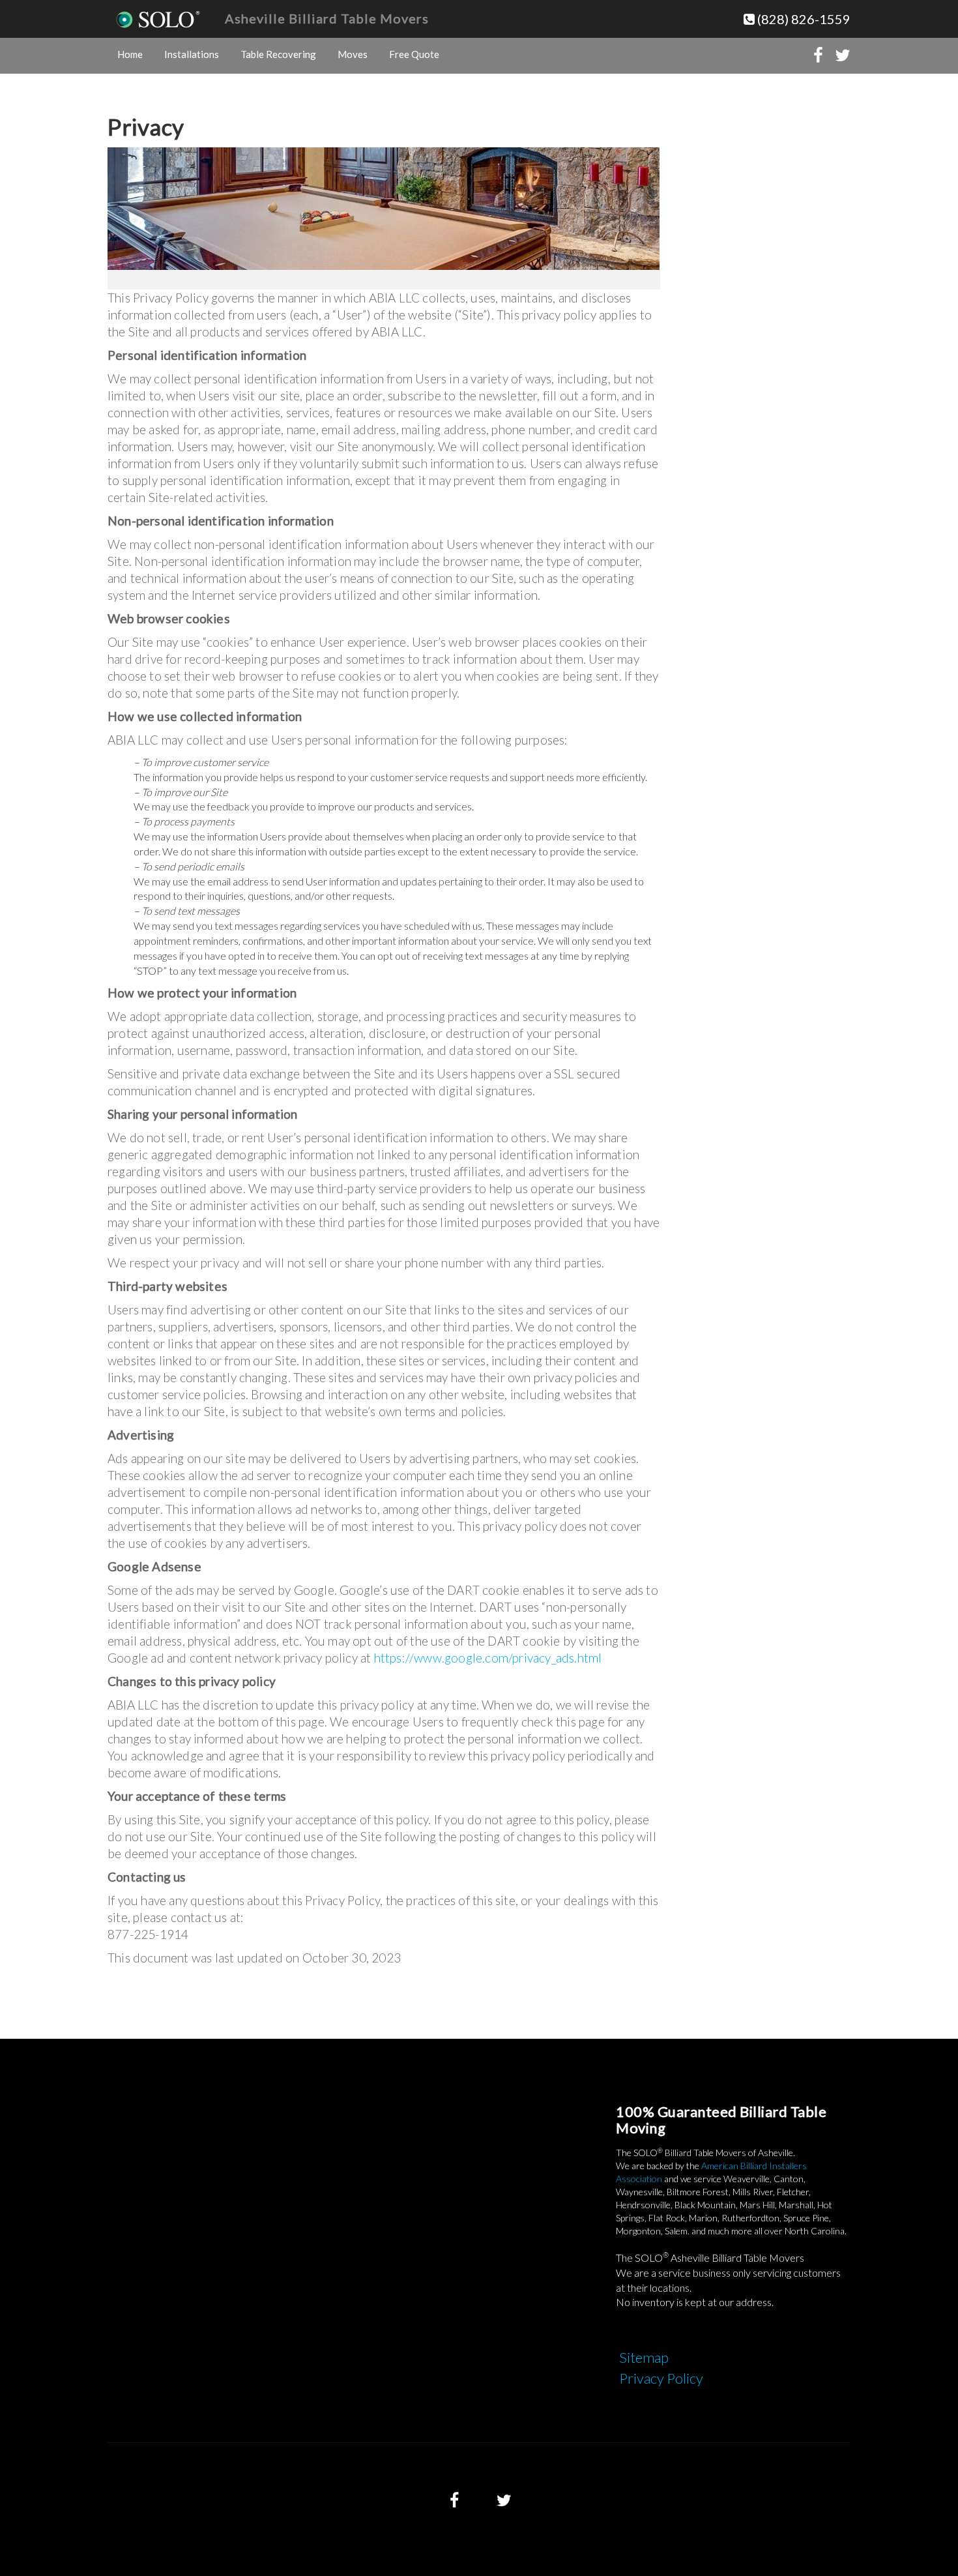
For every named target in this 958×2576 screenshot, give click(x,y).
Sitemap (644, 2357)
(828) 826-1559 (803, 19)
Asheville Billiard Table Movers (327, 18)
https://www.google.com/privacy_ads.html (488, 1658)
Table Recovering (278, 54)
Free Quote (414, 54)
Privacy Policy (661, 2378)
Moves (353, 54)
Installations (192, 54)
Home (130, 54)
